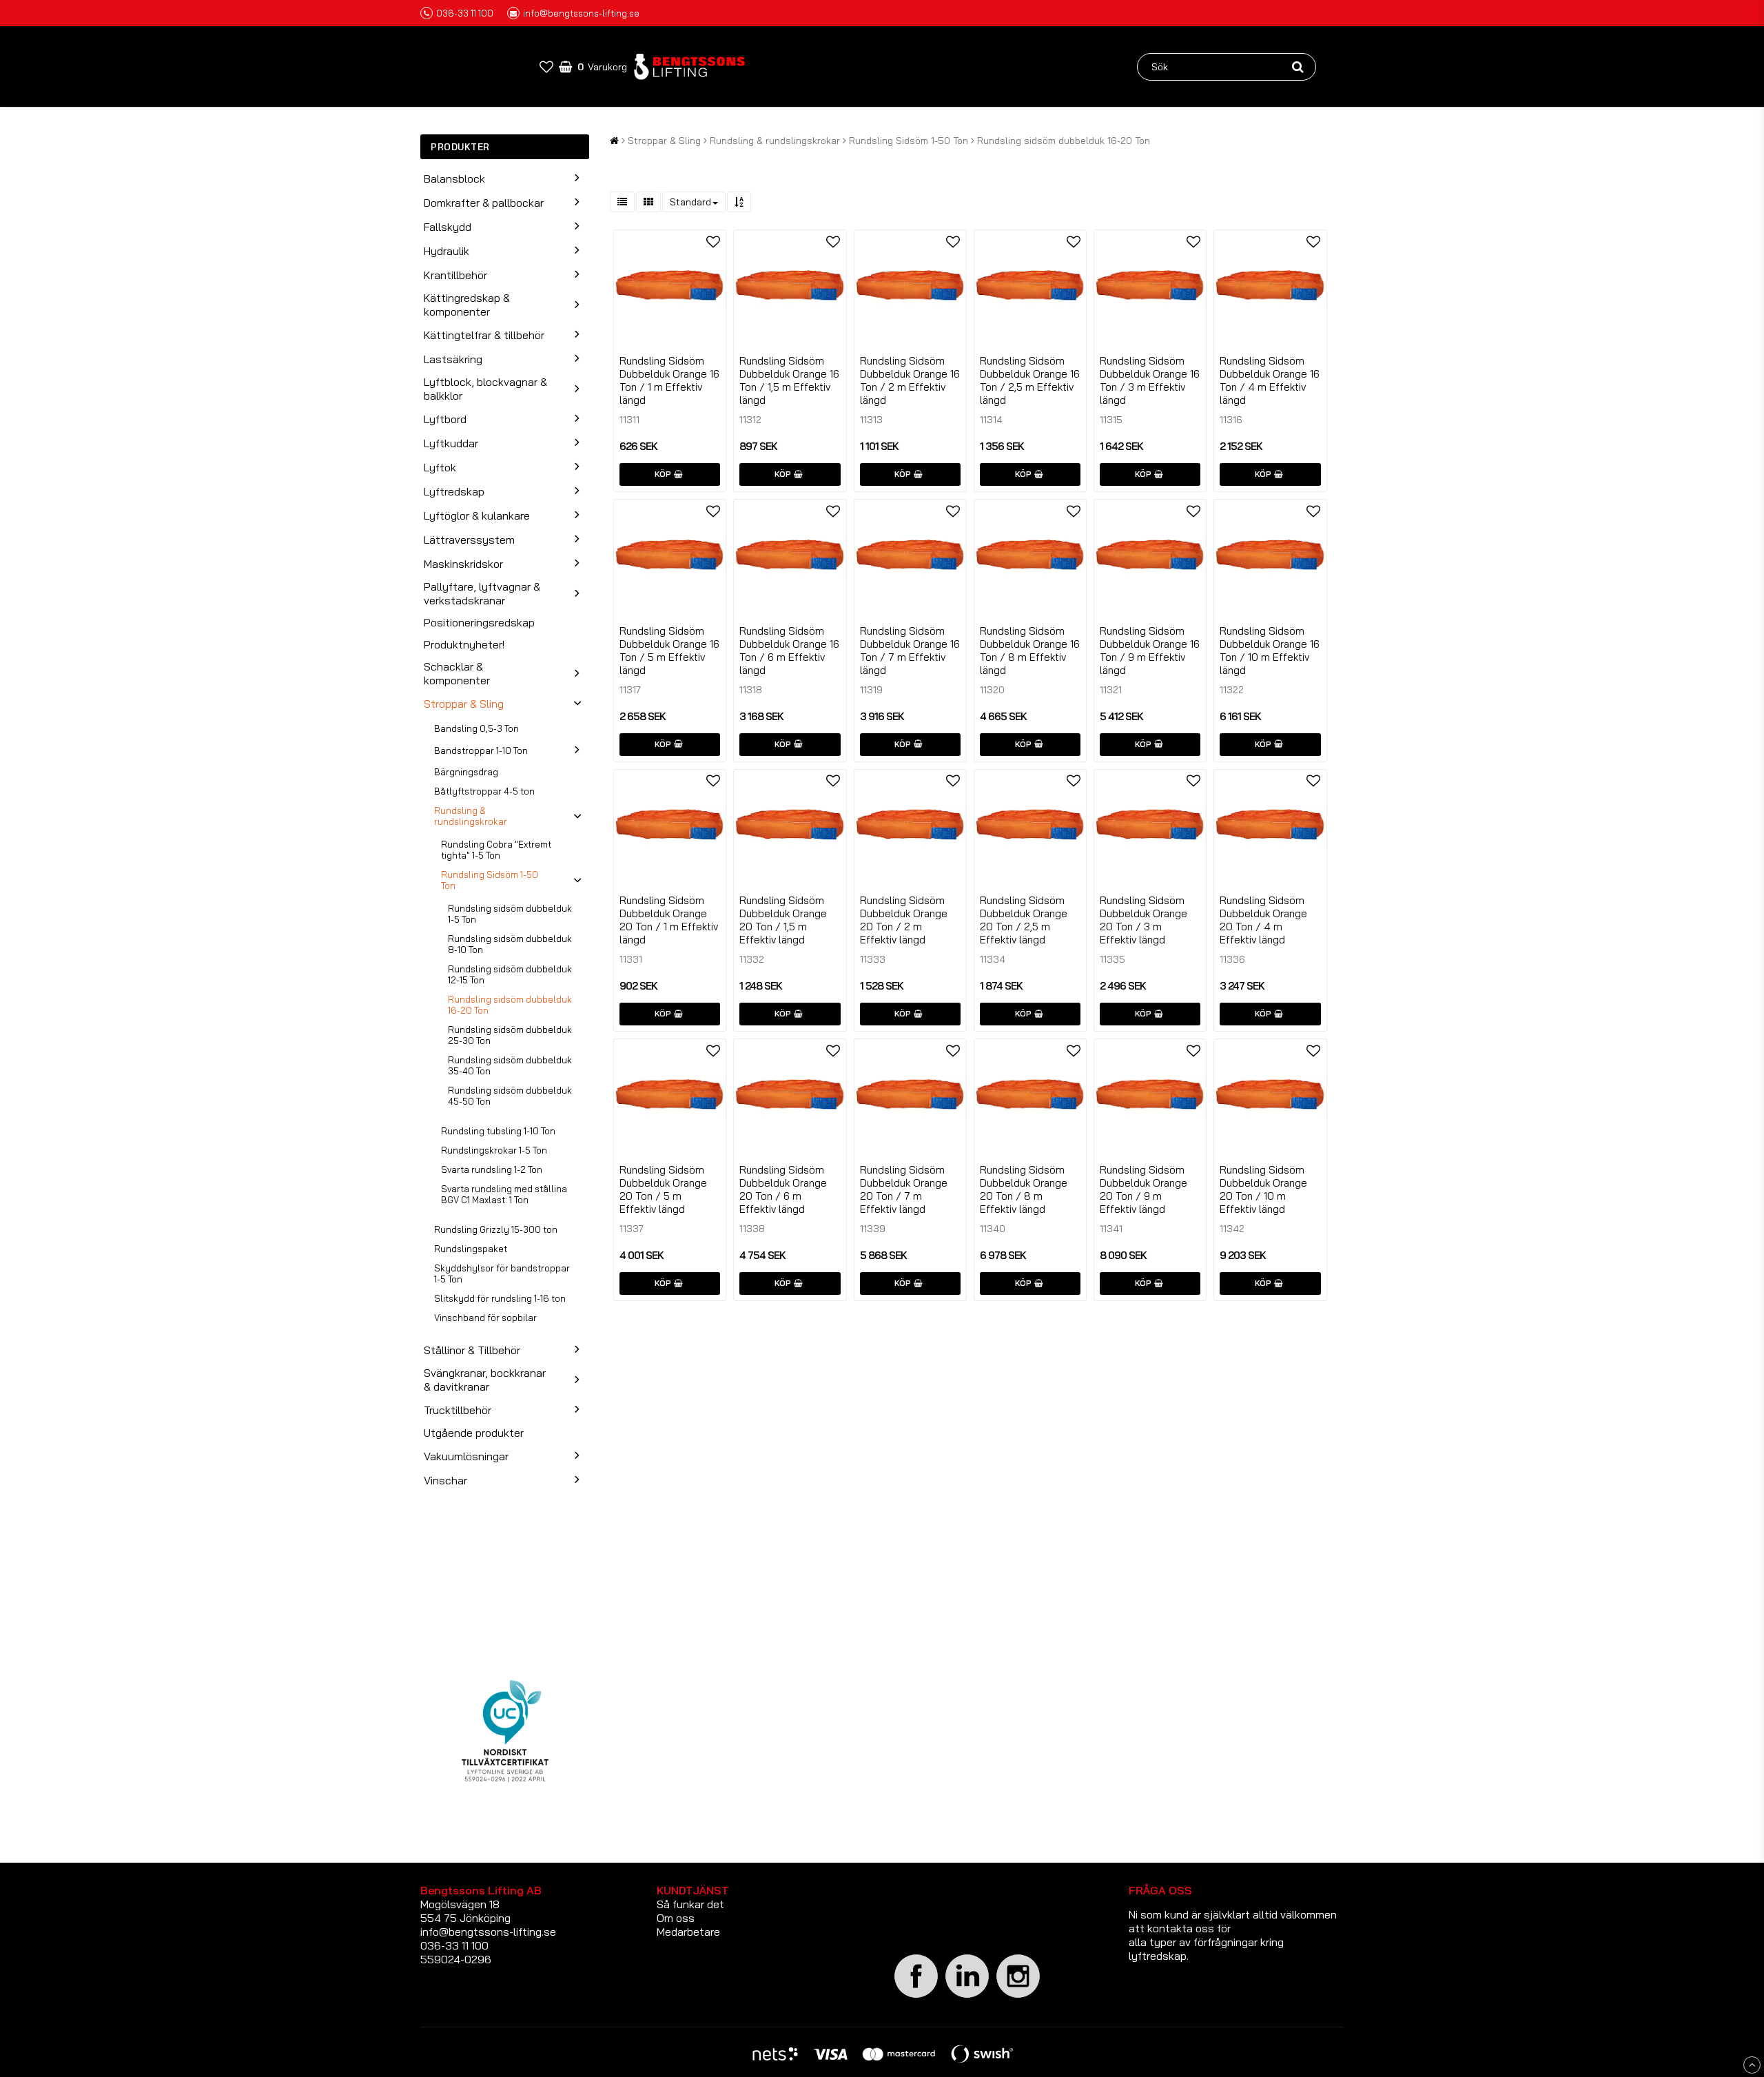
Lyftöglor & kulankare (477, 515)
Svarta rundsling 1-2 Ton (492, 1169)
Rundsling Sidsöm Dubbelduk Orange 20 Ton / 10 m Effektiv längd (1263, 1189)
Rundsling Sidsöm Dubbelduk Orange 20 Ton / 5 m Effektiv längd (663, 1189)
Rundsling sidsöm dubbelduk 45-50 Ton (510, 1096)
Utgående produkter (474, 1433)
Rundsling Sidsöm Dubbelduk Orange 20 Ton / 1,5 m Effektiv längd (783, 920)
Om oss (676, 1918)
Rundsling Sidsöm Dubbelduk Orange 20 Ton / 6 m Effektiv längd (783, 1189)
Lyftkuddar (451, 443)
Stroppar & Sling (464, 704)
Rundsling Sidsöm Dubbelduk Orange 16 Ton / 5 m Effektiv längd (669, 651)
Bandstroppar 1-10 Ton (481, 750)
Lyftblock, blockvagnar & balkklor (485, 389)
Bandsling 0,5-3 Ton (476, 728)
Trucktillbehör (458, 1410)
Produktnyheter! (464, 644)
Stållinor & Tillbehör (472, 1350)
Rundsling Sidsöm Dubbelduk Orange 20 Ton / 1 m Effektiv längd (669, 920)
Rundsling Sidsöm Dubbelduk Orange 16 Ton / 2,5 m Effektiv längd (1030, 380)
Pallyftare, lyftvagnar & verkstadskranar (482, 593)
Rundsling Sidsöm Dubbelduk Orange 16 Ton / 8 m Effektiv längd (1030, 651)
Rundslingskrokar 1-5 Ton (494, 1150)
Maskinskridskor (463, 564)
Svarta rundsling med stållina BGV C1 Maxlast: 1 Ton (504, 1194)
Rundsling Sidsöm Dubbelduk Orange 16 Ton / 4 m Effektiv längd (1270, 380)
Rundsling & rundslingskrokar (471, 816)
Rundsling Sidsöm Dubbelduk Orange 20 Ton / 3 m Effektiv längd (1143, 920)
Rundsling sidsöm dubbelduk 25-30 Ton (510, 1035)
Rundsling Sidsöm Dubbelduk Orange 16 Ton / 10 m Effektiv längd (1270, 651)
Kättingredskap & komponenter (467, 305)
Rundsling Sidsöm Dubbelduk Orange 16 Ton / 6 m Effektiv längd (789, 651)
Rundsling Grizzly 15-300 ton (496, 1229)
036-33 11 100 (465, 13)
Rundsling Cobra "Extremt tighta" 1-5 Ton (496, 850)
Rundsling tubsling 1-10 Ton (498, 1131)
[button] (546, 66)
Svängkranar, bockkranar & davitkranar (485, 1380)
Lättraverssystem (469, 540)
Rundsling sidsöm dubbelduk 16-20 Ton (510, 1005)
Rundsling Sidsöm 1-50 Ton (490, 880)
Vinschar (445, 1480)
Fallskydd (448, 227)
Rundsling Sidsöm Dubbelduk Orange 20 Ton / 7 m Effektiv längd (904, 1189)
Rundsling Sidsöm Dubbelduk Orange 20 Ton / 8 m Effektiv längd (1024, 1189)
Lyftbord (445, 419)
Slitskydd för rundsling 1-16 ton (500, 1298)
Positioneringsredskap (479, 622)
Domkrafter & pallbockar (484, 203)
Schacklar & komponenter (457, 673)
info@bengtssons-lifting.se (581, 13)
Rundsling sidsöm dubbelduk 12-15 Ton (510, 974)
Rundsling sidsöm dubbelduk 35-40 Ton (510, 1065)
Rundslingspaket (471, 1249)
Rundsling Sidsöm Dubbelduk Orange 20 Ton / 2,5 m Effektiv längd (1024, 920)
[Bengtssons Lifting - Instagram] (1018, 1996)
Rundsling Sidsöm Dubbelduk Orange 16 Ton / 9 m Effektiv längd (1150, 651)
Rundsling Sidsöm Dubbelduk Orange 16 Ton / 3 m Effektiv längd (1150, 380)
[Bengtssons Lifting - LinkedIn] (967, 1997)
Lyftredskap (454, 491)
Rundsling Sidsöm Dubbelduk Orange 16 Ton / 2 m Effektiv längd (910, 380)
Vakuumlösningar (466, 1456)
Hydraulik (447, 251)
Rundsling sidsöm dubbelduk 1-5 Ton (510, 914)
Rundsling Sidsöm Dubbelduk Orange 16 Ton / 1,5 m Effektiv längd (789, 380)
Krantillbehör (455, 275)
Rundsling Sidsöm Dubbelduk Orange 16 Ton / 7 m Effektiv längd (910, 651)
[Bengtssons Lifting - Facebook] (916, 1996)
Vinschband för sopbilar (485, 1318)
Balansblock (454, 178)
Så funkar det (690, 1904)
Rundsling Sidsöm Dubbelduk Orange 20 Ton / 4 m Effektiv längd (1263, 920)
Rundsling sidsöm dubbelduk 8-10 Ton (510, 944)
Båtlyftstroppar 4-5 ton (484, 791)
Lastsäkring (453, 359)
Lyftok (440, 467)
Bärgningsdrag (466, 772)
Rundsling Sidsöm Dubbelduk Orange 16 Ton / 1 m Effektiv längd (669, 380)
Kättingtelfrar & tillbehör (484, 335)
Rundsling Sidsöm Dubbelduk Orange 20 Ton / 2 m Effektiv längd (904, 920)
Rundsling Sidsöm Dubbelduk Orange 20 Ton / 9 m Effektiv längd (1143, 1189)
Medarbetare (688, 1932)
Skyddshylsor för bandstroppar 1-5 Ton (502, 1273)
